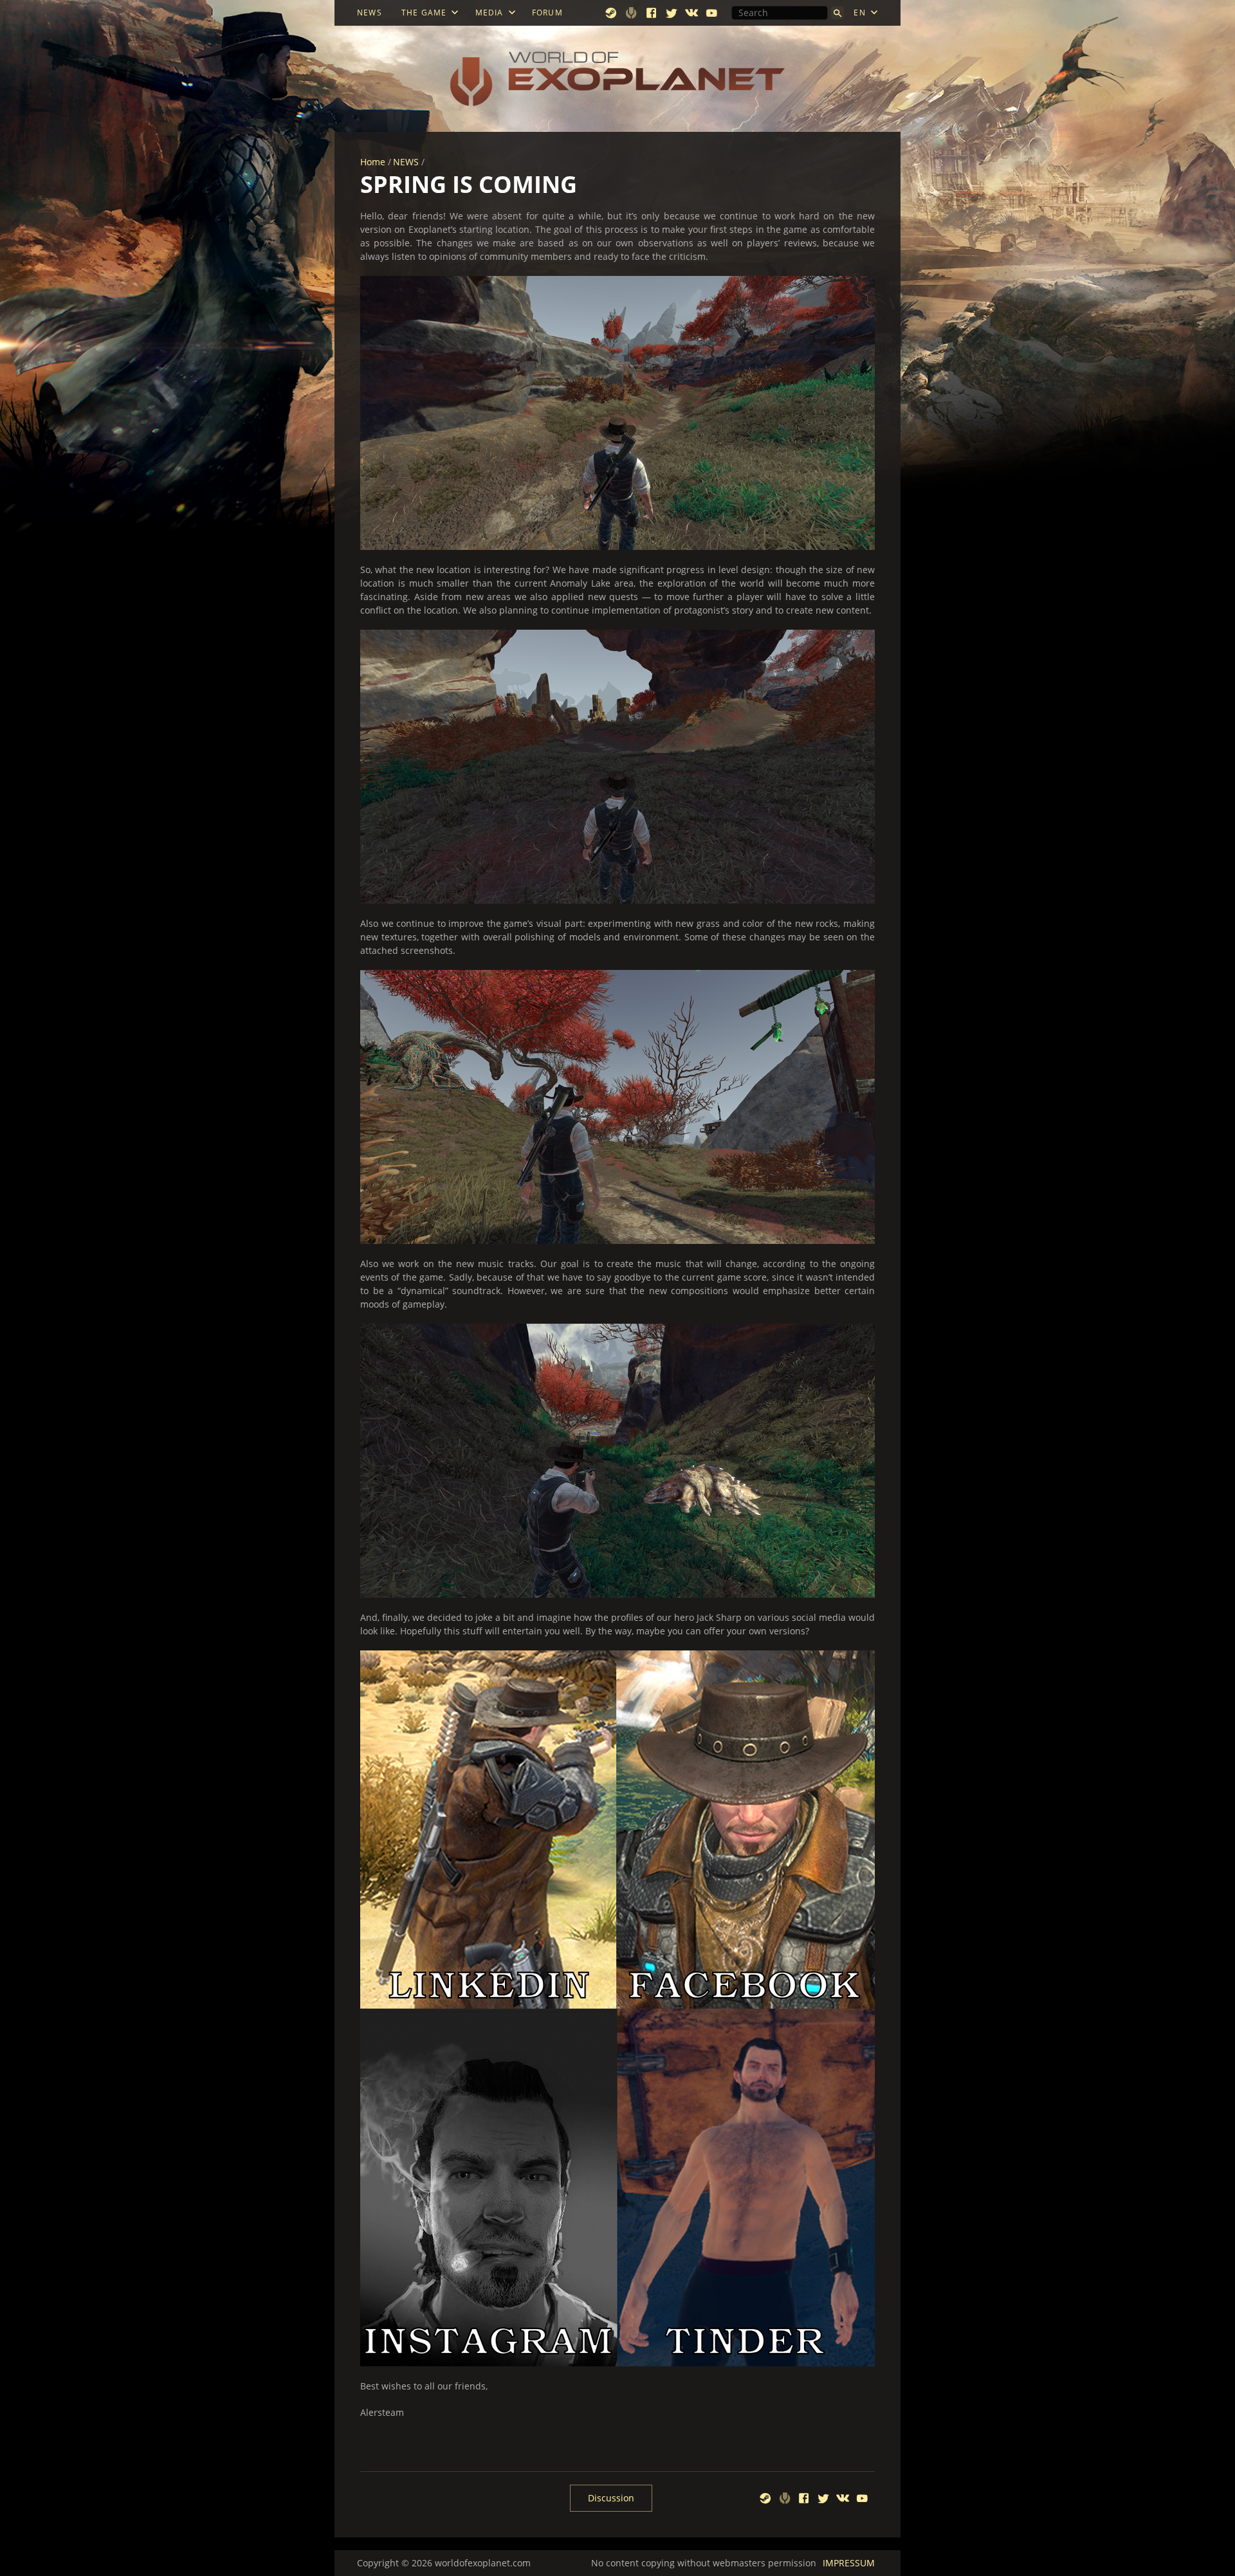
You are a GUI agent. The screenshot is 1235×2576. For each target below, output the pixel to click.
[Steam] (611, 13)
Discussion (611, 2498)
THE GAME (424, 13)
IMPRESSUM (849, 2563)
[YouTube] (712, 13)
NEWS (370, 13)
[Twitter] (672, 13)
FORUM (547, 13)
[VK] (692, 13)
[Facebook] (652, 13)
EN (859, 13)
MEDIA (489, 13)
